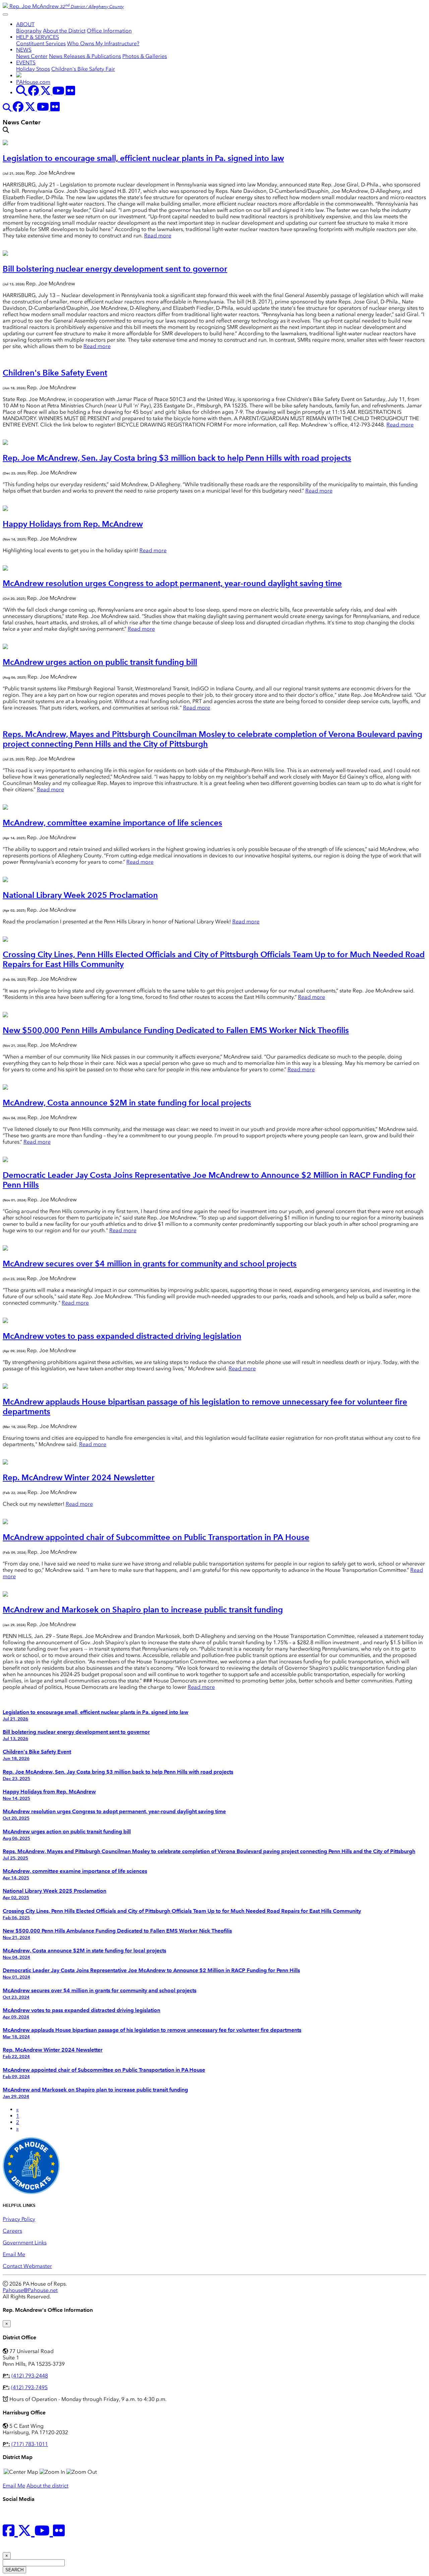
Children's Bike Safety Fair (83, 69)
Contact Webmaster (27, 2266)
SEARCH (14, 2570)
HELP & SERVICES (38, 37)
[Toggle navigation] (5, 14)
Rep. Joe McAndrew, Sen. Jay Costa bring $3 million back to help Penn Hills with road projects (177, 458)
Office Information (109, 31)
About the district (47, 2486)
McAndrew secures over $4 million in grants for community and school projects (150, 1264)
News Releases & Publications (85, 56)
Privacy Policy (19, 2219)
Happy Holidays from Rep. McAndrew (73, 524)
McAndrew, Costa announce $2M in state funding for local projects (127, 1103)
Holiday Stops (33, 69)
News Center (32, 56)
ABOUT (25, 24)
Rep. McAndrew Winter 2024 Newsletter (79, 1477)
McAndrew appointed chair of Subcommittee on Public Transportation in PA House (156, 1537)
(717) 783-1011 (30, 2444)
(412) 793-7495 (29, 2387)
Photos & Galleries (145, 56)
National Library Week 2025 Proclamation (80, 895)
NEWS (24, 50)
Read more (158, 236)
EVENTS (26, 63)
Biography (29, 31)
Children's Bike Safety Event (55, 373)
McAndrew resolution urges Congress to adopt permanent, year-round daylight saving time (172, 583)
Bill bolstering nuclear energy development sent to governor (115, 269)
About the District (64, 31)
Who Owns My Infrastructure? (103, 43)
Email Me (14, 2254)
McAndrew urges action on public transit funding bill (100, 662)
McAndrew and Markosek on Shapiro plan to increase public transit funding (143, 1610)
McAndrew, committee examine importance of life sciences (112, 823)
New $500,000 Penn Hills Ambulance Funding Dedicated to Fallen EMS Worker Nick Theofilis (176, 1030)
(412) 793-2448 (30, 2376)
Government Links (25, 2243)
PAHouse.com (33, 82)
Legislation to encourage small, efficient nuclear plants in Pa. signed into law (143, 158)
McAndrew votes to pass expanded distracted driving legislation (122, 1336)
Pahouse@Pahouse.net (30, 2290)
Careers (12, 2231)
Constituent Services (41, 43)
